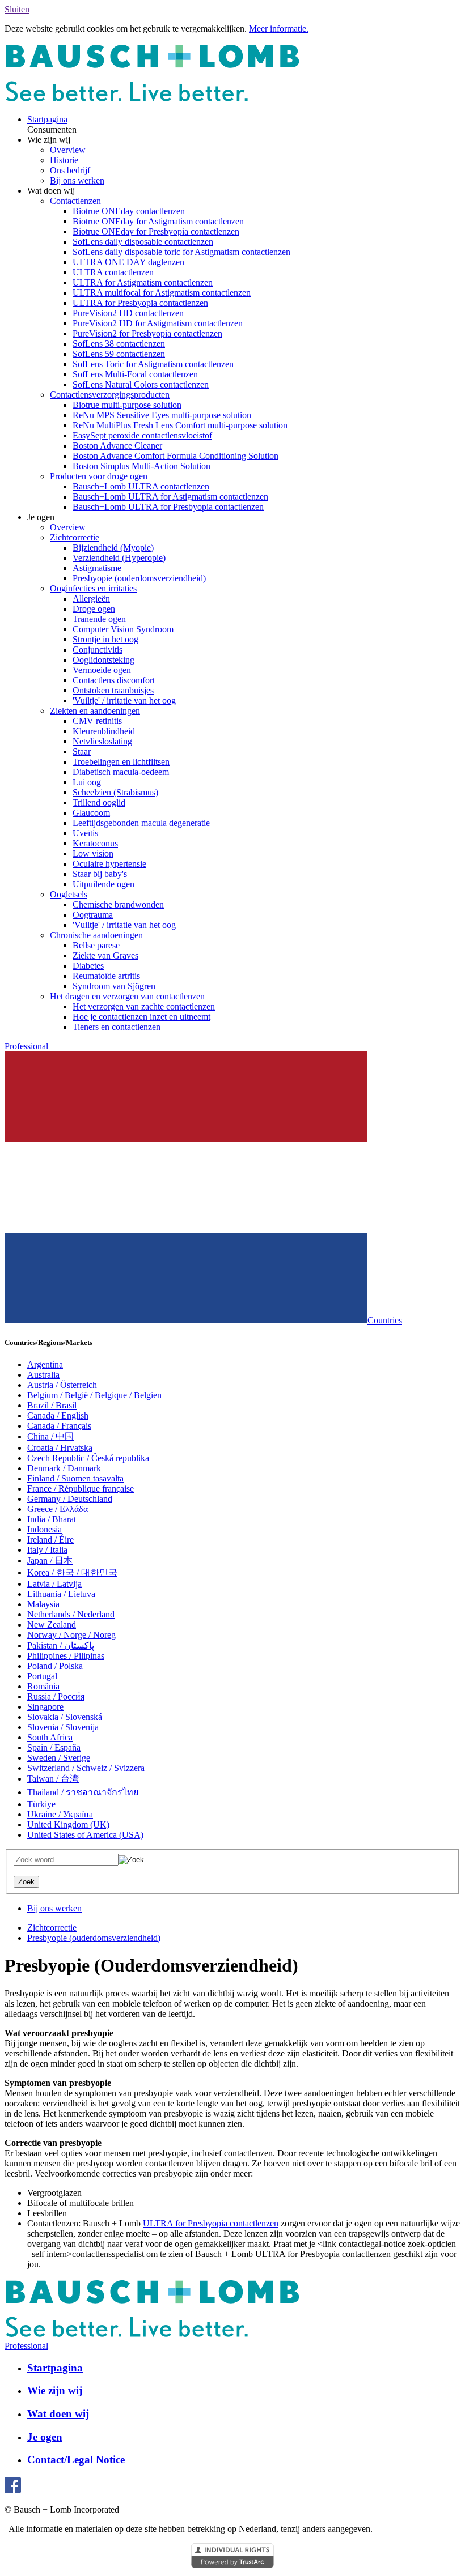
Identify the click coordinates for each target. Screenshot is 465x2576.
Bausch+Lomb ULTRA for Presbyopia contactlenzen (168, 507)
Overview (68, 150)
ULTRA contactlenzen (113, 272)
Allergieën (91, 599)
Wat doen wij (58, 2414)
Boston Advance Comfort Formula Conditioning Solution (176, 456)
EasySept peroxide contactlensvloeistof (142, 435)
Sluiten (17, 9)
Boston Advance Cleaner (117, 446)
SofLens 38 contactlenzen (119, 344)
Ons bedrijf (70, 170)
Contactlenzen (75, 201)
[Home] (153, 100)
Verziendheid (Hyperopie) (119, 558)
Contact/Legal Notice (76, 2460)
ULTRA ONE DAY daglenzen (128, 262)
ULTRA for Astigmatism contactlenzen (143, 282)
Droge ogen (94, 609)
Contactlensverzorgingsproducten (110, 395)
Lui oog (87, 782)
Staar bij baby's (100, 874)
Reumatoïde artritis (106, 976)
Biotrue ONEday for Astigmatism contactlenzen (158, 221)
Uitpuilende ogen (103, 884)
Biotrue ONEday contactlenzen (129, 211)
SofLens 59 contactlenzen (119, 354)
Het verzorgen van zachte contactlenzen (144, 1006)
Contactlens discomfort (114, 680)
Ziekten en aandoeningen (95, 711)
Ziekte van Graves (105, 955)
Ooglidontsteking (103, 660)
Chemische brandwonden (118, 904)
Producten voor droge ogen (99, 476)
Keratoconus (95, 843)
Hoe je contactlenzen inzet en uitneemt (141, 1017)
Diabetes (88, 966)
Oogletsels (69, 894)
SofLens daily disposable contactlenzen (143, 242)
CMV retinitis (97, 721)
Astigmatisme (97, 568)
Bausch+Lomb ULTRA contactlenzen (141, 486)
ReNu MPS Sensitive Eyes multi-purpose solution (162, 415)
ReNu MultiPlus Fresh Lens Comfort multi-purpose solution (180, 425)
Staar (82, 751)
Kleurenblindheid (104, 731)
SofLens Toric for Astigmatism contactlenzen (153, 364)
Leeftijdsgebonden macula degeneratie (141, 823)
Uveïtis (85, 833)
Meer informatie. (279, 29)
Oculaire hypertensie (109, 864)
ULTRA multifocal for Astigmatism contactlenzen (162, 293)
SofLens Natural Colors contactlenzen (141, 384)
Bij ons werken (77, 180)
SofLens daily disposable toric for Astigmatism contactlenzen (181, 252)
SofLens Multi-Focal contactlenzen (135, 374)
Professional (26, 1046)
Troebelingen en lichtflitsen (121, 762)
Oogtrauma (93, 915)
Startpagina (47, 119)
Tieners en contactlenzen (117, 1027)
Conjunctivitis (98, 650)
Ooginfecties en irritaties (93, 588)
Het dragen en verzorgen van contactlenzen (127, 996)
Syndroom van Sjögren (114, 986)
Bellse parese (96, 945)
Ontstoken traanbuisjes (113, 690)
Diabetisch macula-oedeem (121, 772)
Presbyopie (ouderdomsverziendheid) (139, 578)
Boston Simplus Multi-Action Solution (141, 466)
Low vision (93, 853)
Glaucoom (91, 813)
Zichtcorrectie (75, 537)
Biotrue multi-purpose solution (127, 405)
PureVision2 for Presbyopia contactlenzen (147, 333)
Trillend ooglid (99, 802)
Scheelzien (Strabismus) (115, 792)
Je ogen (45, 2437)
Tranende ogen (99, 619)
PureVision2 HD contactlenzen (128, 313)
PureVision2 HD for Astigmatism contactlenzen (158, 323)
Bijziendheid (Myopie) (113, 548)
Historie (64, 160)
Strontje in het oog (105, 639)
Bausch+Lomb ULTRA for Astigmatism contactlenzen (170, 497)
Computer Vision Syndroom (123, 629)
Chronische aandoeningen (96, 935)
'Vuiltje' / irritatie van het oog (124, 701)
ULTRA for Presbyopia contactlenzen (140, 303)
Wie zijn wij (55, 2390)
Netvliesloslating (102, 741)
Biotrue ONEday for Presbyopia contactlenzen (156, 231)
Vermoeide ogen (102, 670)
